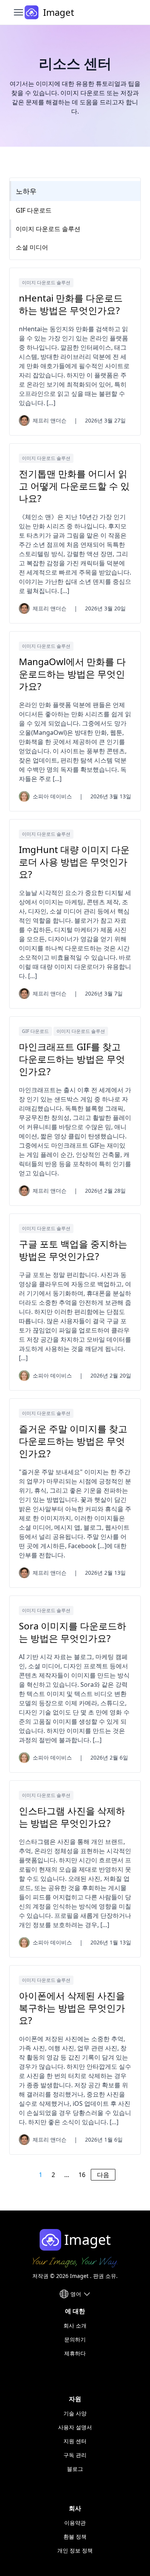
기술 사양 (75, 2413)
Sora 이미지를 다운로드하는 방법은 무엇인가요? (72, 1632)
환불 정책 (75, 2537)
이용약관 (75, 2523)
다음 (103, 2175)
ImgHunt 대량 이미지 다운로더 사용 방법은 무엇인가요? (74, 862)
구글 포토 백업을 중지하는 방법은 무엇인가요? (73, 1250)
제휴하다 (75, 2353)
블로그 (75, 2469)
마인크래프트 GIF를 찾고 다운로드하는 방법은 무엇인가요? (72, 1059)
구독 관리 (75, 2455)
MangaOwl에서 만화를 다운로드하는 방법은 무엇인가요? (72, 674)
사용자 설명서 (75, 2427)
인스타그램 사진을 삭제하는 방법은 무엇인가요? (72, 1817)
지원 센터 (75, 2441)
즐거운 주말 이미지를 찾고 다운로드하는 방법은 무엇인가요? (73, 1441)
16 (82, 2175)
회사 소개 (75, 2325)
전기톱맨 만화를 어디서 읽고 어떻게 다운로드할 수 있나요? (74, 486)
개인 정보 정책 (75, 2550)
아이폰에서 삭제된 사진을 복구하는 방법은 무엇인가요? (72, 2008)
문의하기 (75, 2339)
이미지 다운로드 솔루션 (46, 282)
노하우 (26, 191)
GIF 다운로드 (35, 1031)
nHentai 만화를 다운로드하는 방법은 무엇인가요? (71, 304)
